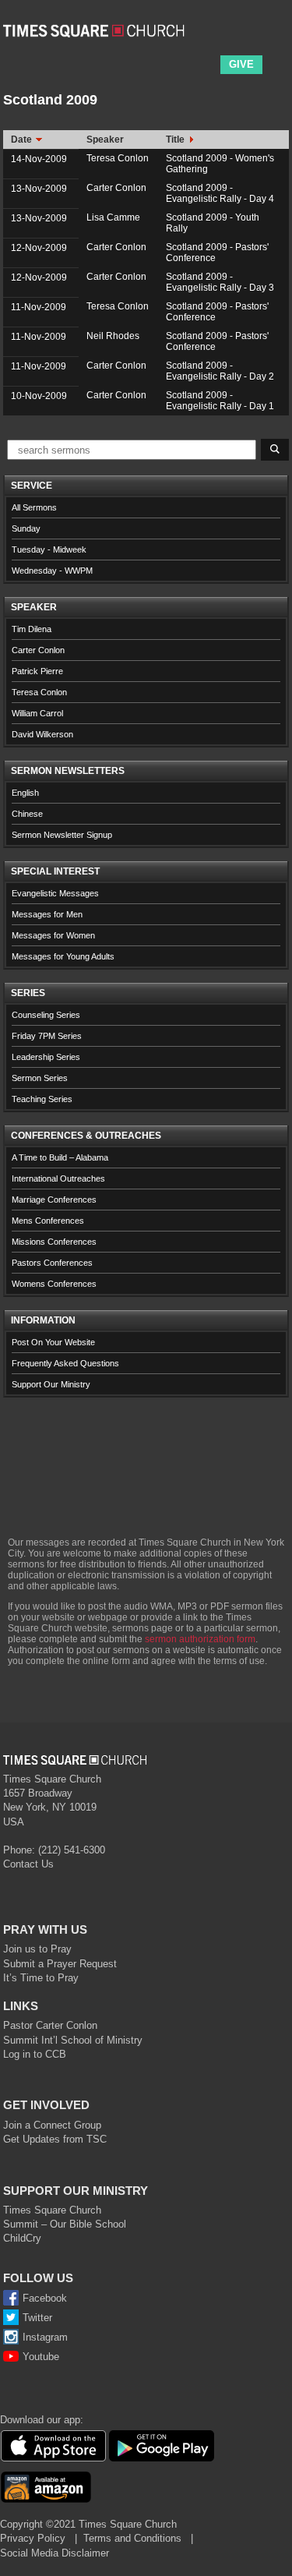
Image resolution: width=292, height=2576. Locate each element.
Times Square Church (52, 2210)
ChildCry (22, 2238)
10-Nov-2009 (39, 396)
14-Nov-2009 (39, 159)
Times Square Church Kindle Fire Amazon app (46, 2487)
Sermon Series (40, 1078)
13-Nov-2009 (39, 189)
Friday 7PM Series (47, 1036)
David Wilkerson (42, 734)
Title (176, 140)
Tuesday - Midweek (49, 549)
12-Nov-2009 (39, 248)
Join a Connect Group (52, 2125)
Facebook (45, 2298)
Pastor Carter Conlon (50, 2025)
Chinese (27, 814)
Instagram (45, 2337)
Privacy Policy (33, 2538)
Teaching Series (42, 1099)
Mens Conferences (48, 1221)
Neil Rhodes (113, 336)
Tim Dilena (32, 629)
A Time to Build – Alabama (60, 1157)
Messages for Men (47, 914)
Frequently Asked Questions (65, 1363)
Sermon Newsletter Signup (62, 835)
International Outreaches (58, 1178)
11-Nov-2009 (39, 307)
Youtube (41, 2357)
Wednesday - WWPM (52, 571)
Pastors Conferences (52, 1263)
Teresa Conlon (118, 158)
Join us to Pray (37, 1949)
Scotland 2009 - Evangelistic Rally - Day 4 (220, 193)
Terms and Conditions (132, 2538)
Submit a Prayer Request (60, 1964)
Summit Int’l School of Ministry (73, 2040)
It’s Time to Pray (41, 1978)
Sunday (26, 528)
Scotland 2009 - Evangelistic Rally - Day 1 (220, 401)
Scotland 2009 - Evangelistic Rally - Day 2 (220, 371)
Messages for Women (53, 935)
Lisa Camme (113, 217)
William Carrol (37, 713)
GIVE (241, 64)
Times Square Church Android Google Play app (162, 2446)
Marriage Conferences (54, 1200)
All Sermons (34, 507)
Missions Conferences (54, 1242)
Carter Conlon (116, 188)
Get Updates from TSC (55, 2139)
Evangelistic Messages (55, 893)
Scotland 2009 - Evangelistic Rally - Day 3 (220, 282)
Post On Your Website (53, 1342)
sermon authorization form (200, 1639)
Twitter (37, 2318)
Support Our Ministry (51, 1384)
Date (23, 140)
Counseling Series (46, 1015)
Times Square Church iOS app (53, 2446)
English (25, 793)
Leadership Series (46, 1057)
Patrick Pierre (37, 671)
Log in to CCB (35, 2054)
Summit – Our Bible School (65, 2224)
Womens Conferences (54, 1284)
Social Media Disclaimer (55, 2553)
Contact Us (28, 1864)
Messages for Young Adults (63, 956)
